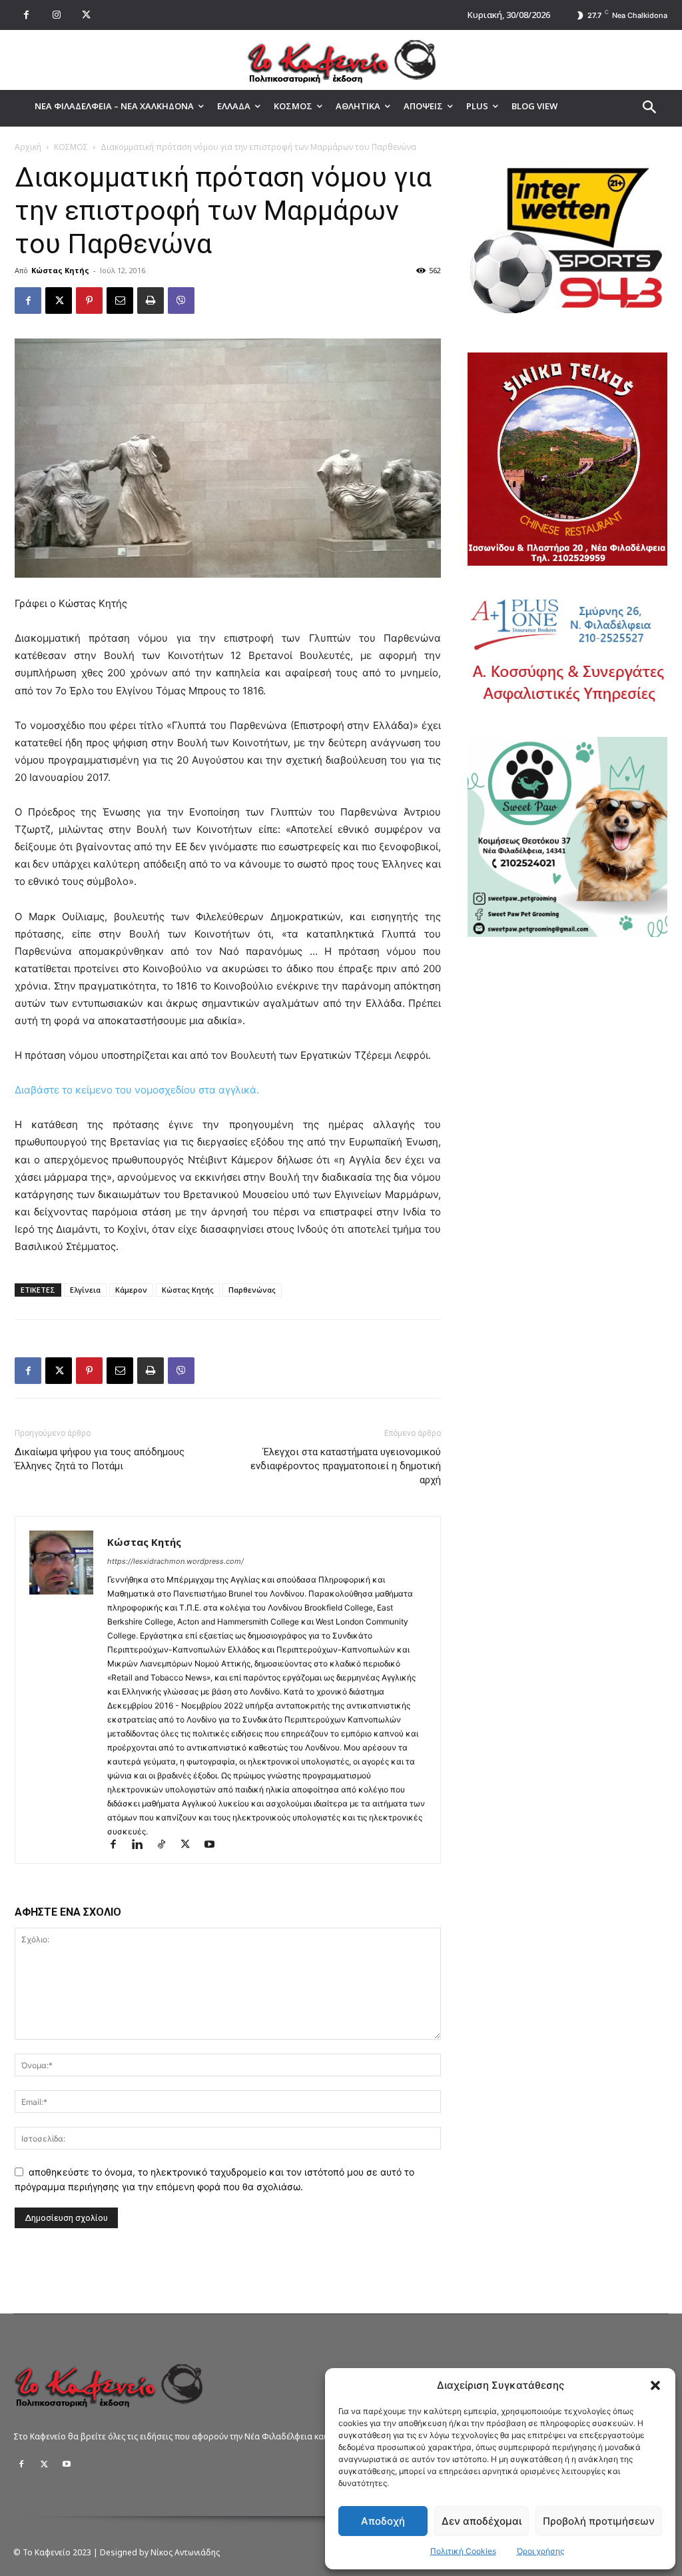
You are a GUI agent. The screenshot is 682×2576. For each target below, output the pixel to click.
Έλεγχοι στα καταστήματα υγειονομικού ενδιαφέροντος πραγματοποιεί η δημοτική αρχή (346, 1466)
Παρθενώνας (252, 1290)
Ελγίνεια (85, 1290)
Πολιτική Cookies (463, 2551)
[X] (86, 15)
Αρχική (28, 147)
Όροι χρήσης (540, 2551)
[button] (655, 2385)
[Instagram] (56, 15)
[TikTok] (167, 1845)
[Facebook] (26, 15)
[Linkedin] (143, 1845)
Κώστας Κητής (60, 270)
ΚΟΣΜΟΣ (71, 147)
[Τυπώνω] (151, 301)
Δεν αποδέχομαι (482, 2521)
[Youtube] (214, 1845)
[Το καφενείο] (341, 60)
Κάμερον (131, 1290)
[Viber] (181, 301)
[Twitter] (44, 2465)
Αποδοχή (383, 2521)
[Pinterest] (89, 301)
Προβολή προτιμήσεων (599, 2521)
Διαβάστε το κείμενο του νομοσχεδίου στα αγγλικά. (137, 1090)
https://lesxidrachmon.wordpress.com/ (175, 1561)
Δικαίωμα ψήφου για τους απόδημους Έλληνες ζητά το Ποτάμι (100, 1459)
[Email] (120, 301)
